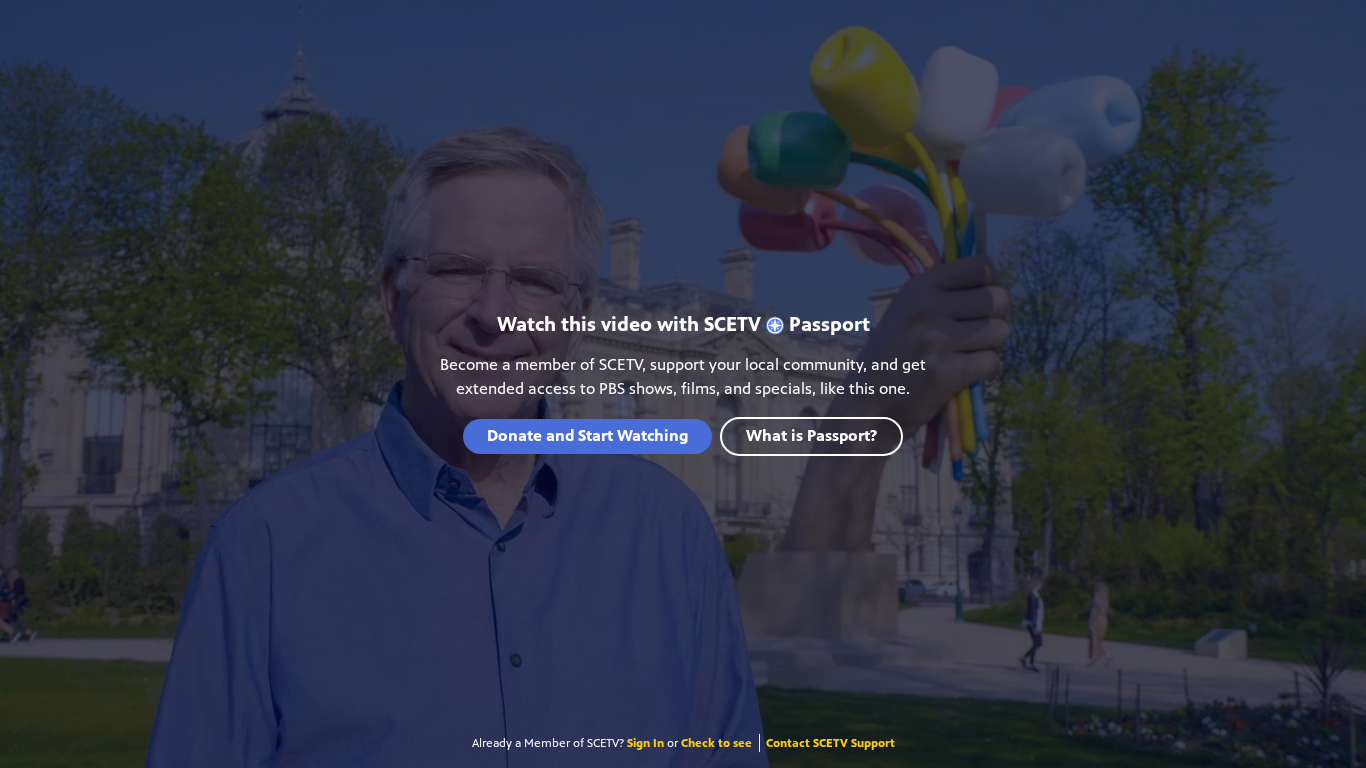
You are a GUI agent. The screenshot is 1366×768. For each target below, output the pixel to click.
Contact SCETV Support (830, 743)
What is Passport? (811, 435)
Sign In (645, 743)
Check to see (716, 743)
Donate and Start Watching (587, 435)
